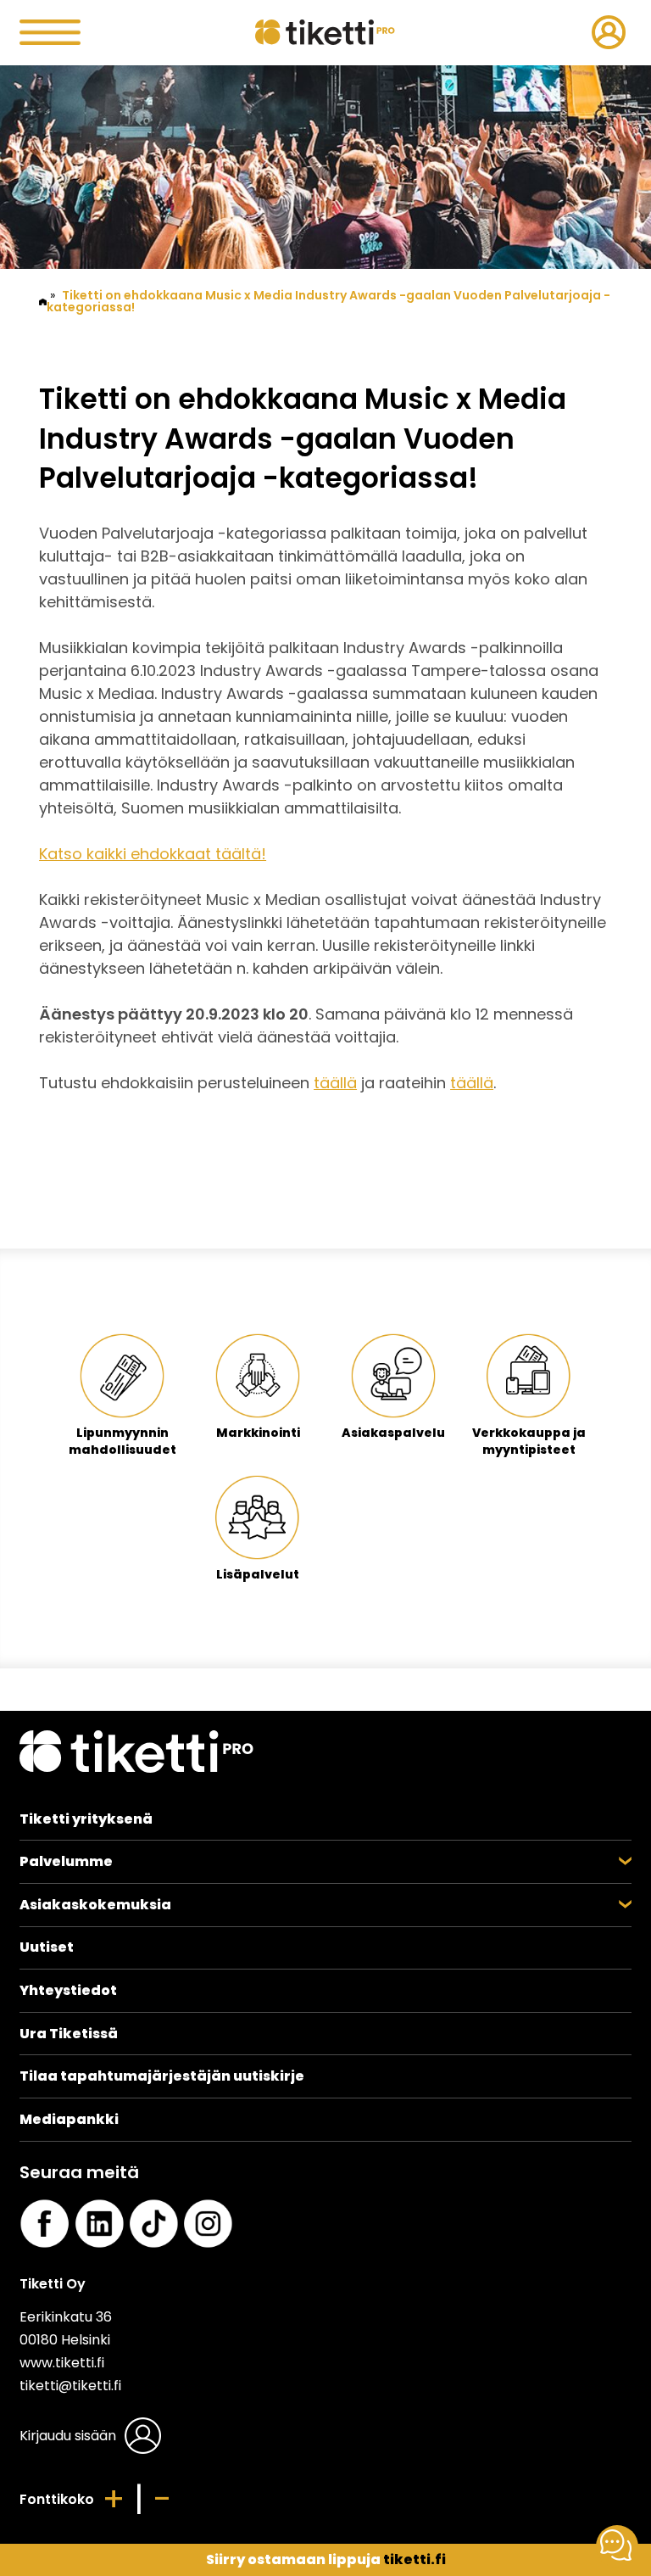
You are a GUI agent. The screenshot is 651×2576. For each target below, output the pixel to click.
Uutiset (47, 1947)
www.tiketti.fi (62, 2363)
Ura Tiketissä (69, 2034)
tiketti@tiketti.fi (70, 2386)
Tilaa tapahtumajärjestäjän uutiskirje (162, 2076)
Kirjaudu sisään (68, 2436)
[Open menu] (122, 32)
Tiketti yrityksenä (86, 1819)
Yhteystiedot (68, 1990)
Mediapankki (69, 2119)
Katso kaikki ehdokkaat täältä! (153, 854)
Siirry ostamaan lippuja (326, 2559)
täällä (335, 1083)
